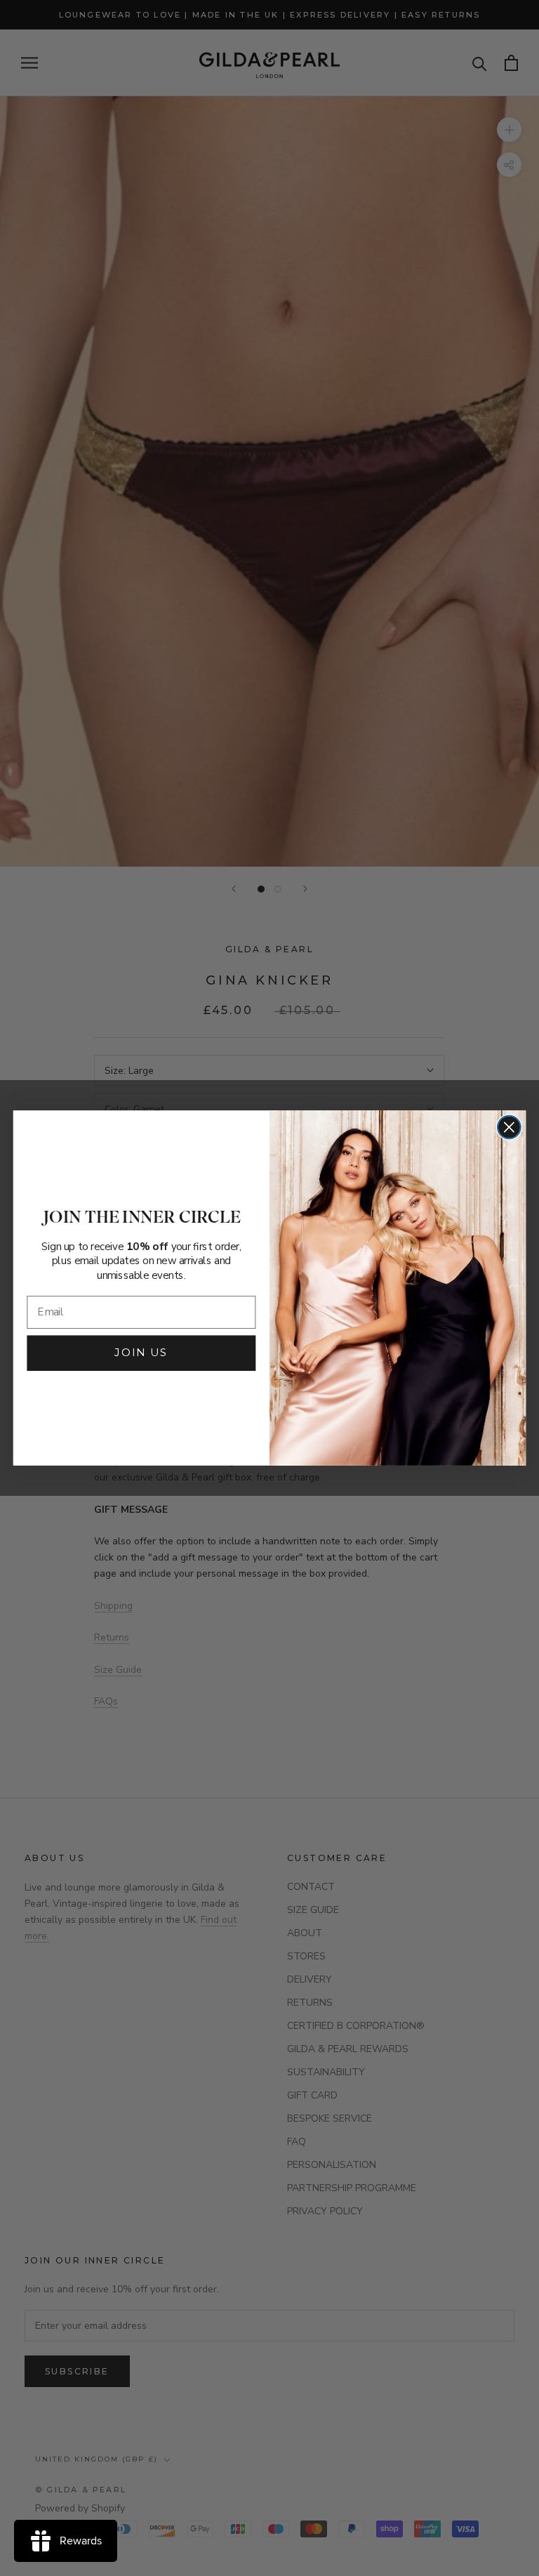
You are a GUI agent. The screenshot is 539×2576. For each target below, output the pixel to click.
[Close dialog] (509, 1128)
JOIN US (141, 1353)
